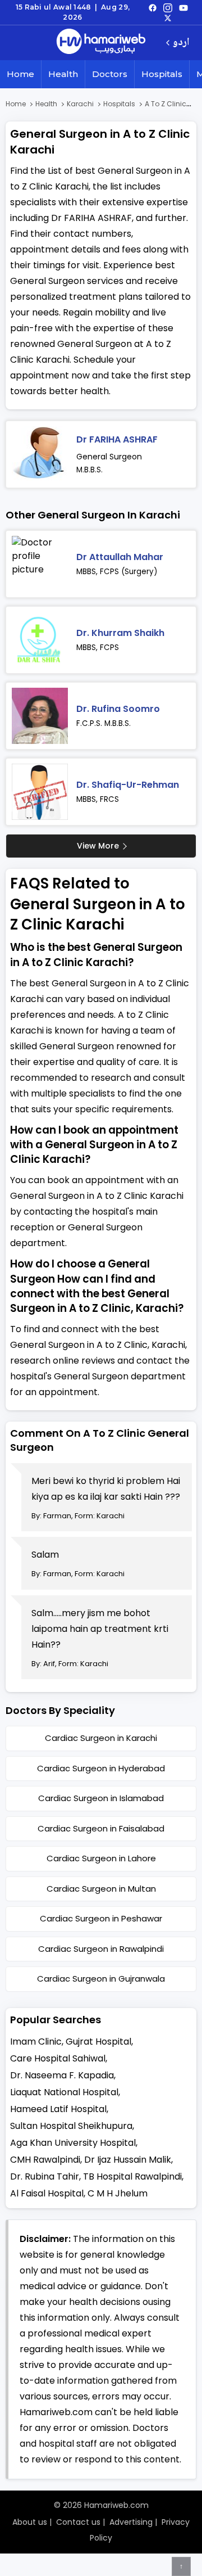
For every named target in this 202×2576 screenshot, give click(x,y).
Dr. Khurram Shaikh (120, 633)
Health (63, 74)
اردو (181, 43)
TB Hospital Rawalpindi (132, 2176)
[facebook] (153, 7)
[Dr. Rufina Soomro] (40, 716)
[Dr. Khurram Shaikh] (40, 640)
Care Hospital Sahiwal (58, 2058)
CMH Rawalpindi (45, 2160)
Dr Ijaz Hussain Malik (128, 2160)
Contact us (78, 2522)
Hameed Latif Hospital (58, 2109)
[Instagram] (168, 7)
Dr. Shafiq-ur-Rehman (128, 785)
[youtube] (183, 7)
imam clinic (36, 2042)
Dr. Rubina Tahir (45, 2176)
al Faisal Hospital (47, 2193)
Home (20, 74)
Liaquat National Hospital (64, 2092)
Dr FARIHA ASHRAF (117, 439)
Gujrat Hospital (98, 2042)
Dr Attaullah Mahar (120, 557)
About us (30, 2522)
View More (98, 846)
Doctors (110, 74)
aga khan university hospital (73, 2143)
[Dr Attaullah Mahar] (40, 564)
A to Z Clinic (166, 104)
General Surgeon (109, 457)
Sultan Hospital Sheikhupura (71, 2126)
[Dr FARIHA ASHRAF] (40, 454)
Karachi (80, 104)
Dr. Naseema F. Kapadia (62, 2075)
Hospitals (162, 74)
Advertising (131, 2522)
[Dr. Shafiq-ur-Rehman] (40, 792)
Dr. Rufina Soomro (118, 709)
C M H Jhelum (118, 2193)
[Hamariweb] (101, 43)
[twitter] (168, 17)
